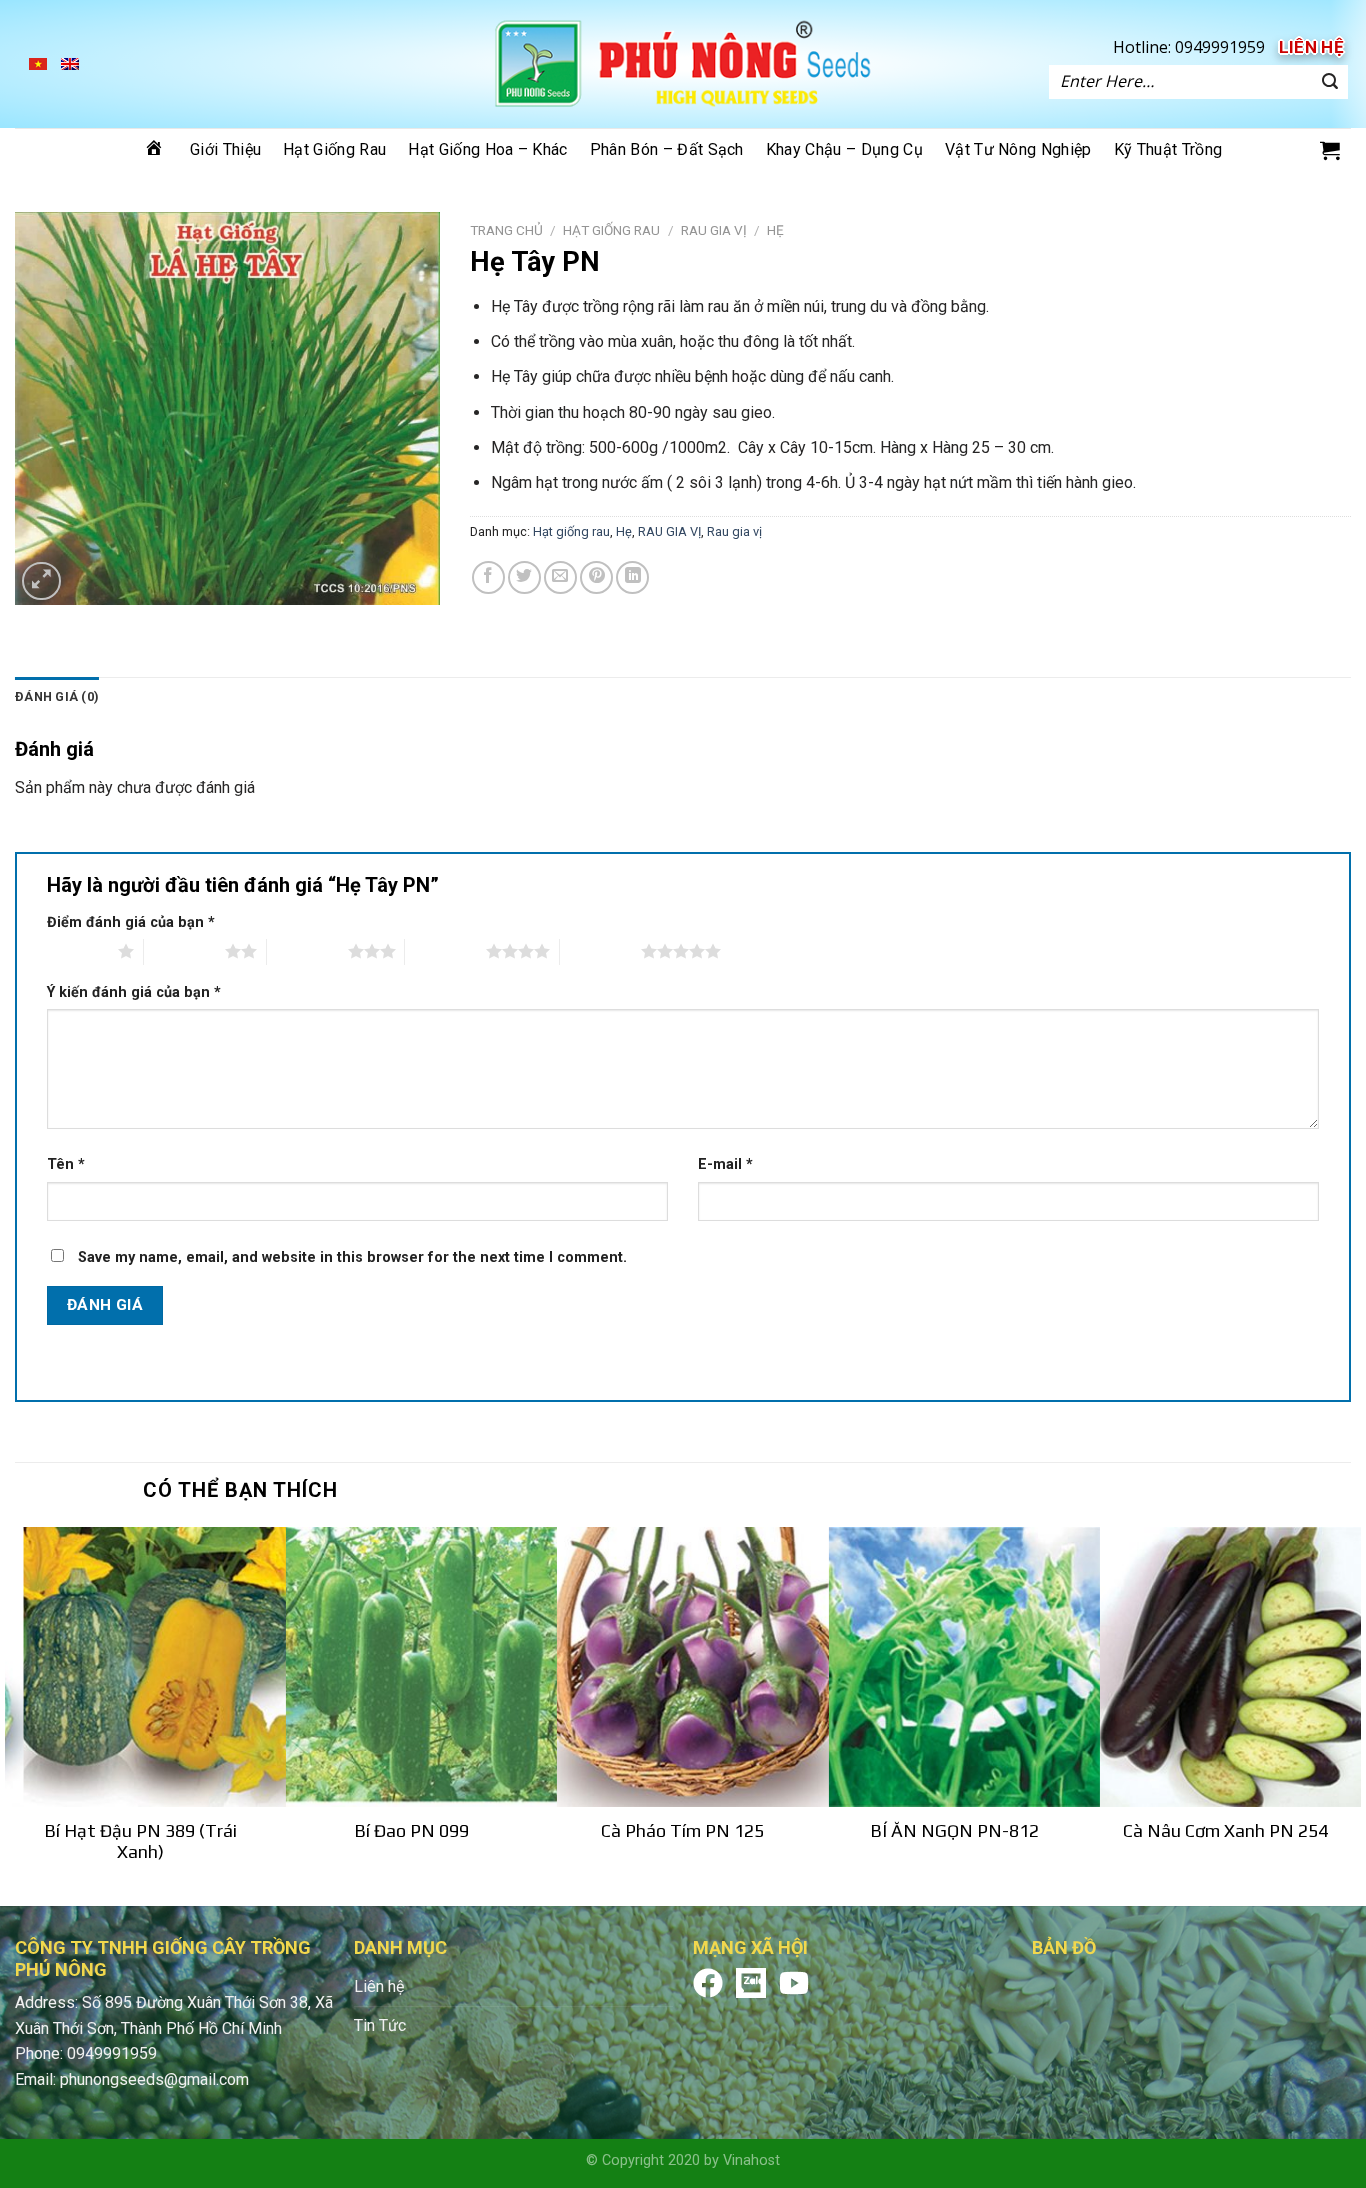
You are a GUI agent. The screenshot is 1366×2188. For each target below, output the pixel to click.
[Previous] (16, 1715)
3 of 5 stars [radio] (307, 951)
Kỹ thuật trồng (1168, 149)
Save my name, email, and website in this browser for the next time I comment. (352, 1257)
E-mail (725, 1164)
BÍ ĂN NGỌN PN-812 (954, 1830)
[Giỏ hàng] (1330, 150)
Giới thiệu (225, 149)
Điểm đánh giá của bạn (131, 922)
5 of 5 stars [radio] (600, 951)
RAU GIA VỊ (714, 230)
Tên (66, 1164)
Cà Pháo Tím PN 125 (682, 1830)
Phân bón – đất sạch (667, 149)
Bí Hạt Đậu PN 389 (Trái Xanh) (140, 1841)
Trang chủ (506, 230)
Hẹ (775, 230)
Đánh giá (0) (57, 696)
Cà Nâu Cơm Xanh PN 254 (1225, 1830)
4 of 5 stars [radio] (445, 951)
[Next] (1350, 1715)
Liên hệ (1311, 47)
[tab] (57, 697)
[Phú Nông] (683, 64)
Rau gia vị (734, 531)
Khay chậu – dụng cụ (844, 149)
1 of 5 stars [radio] (77, 951)
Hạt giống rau (334, 149)
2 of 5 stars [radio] (184, 951)
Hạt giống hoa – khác (487, 149)
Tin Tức (380, 2025)
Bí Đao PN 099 (411, 1830)
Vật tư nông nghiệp (1018, 149)
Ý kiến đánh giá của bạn (134, 992)
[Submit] (1330, 82)
